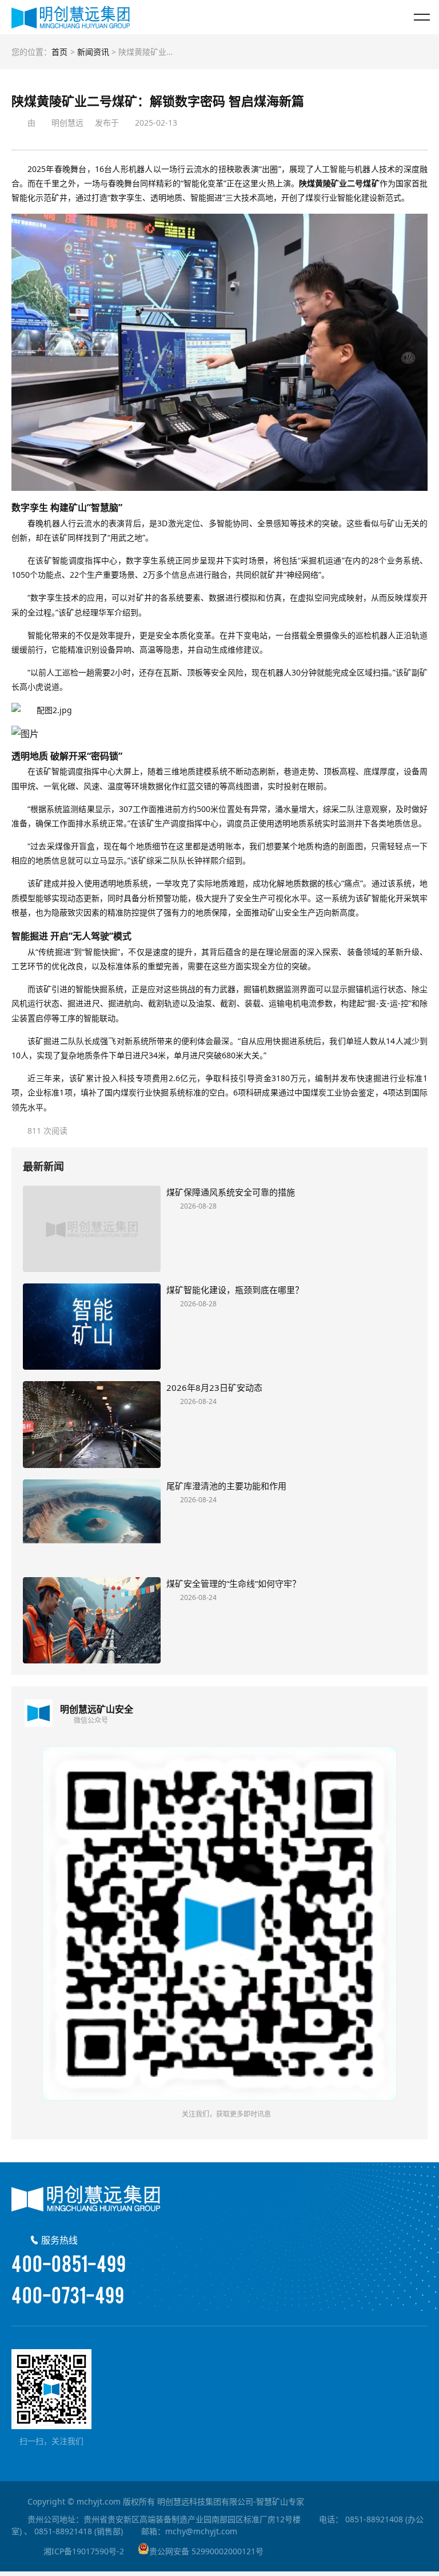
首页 (59, 52)
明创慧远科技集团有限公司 (71, 17)
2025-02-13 (156, 123)
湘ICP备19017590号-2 (84, 2551)
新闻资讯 (93, 52)
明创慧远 (67, 123)
